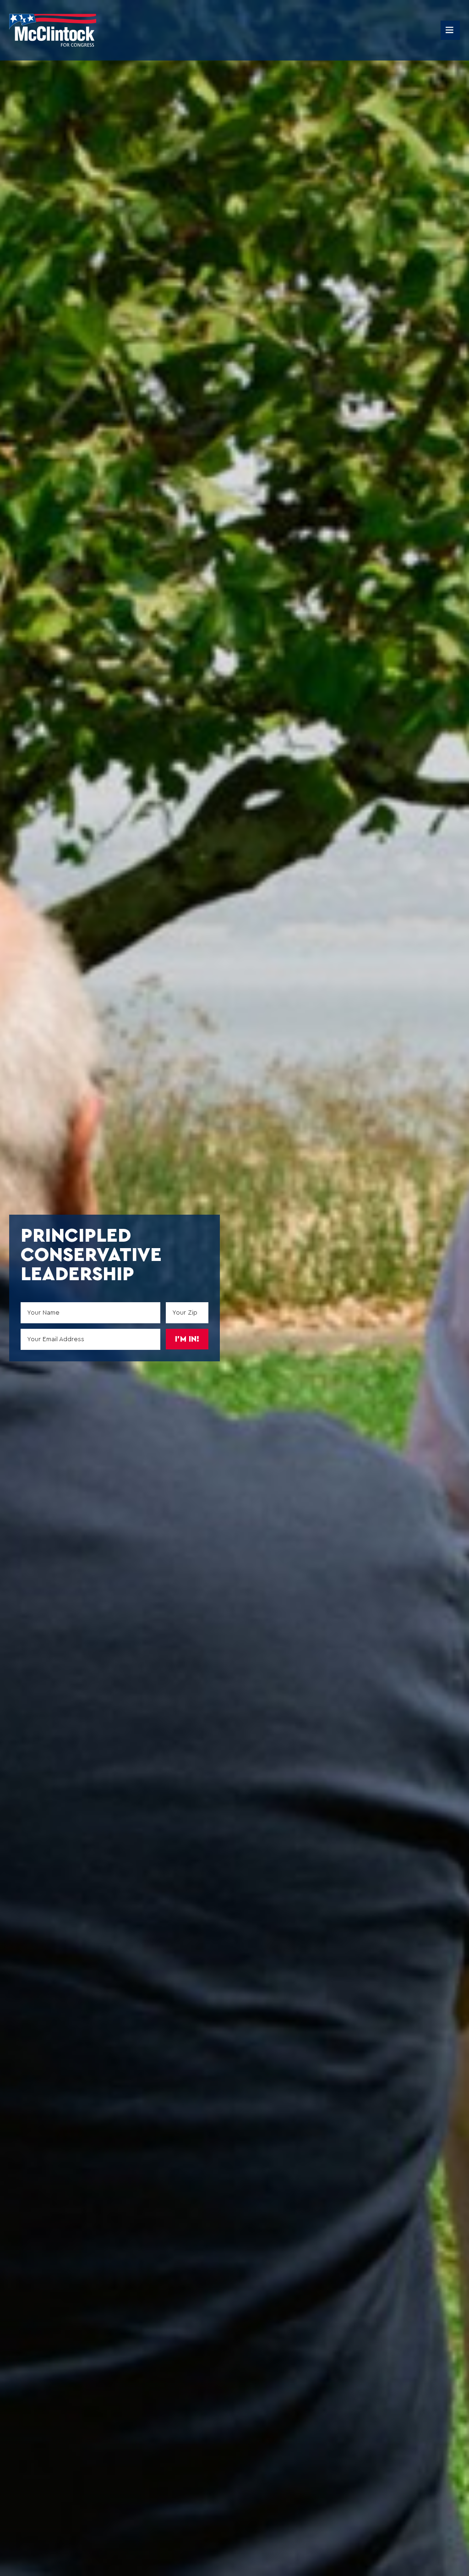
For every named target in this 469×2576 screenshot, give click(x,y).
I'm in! (187, 1339)
